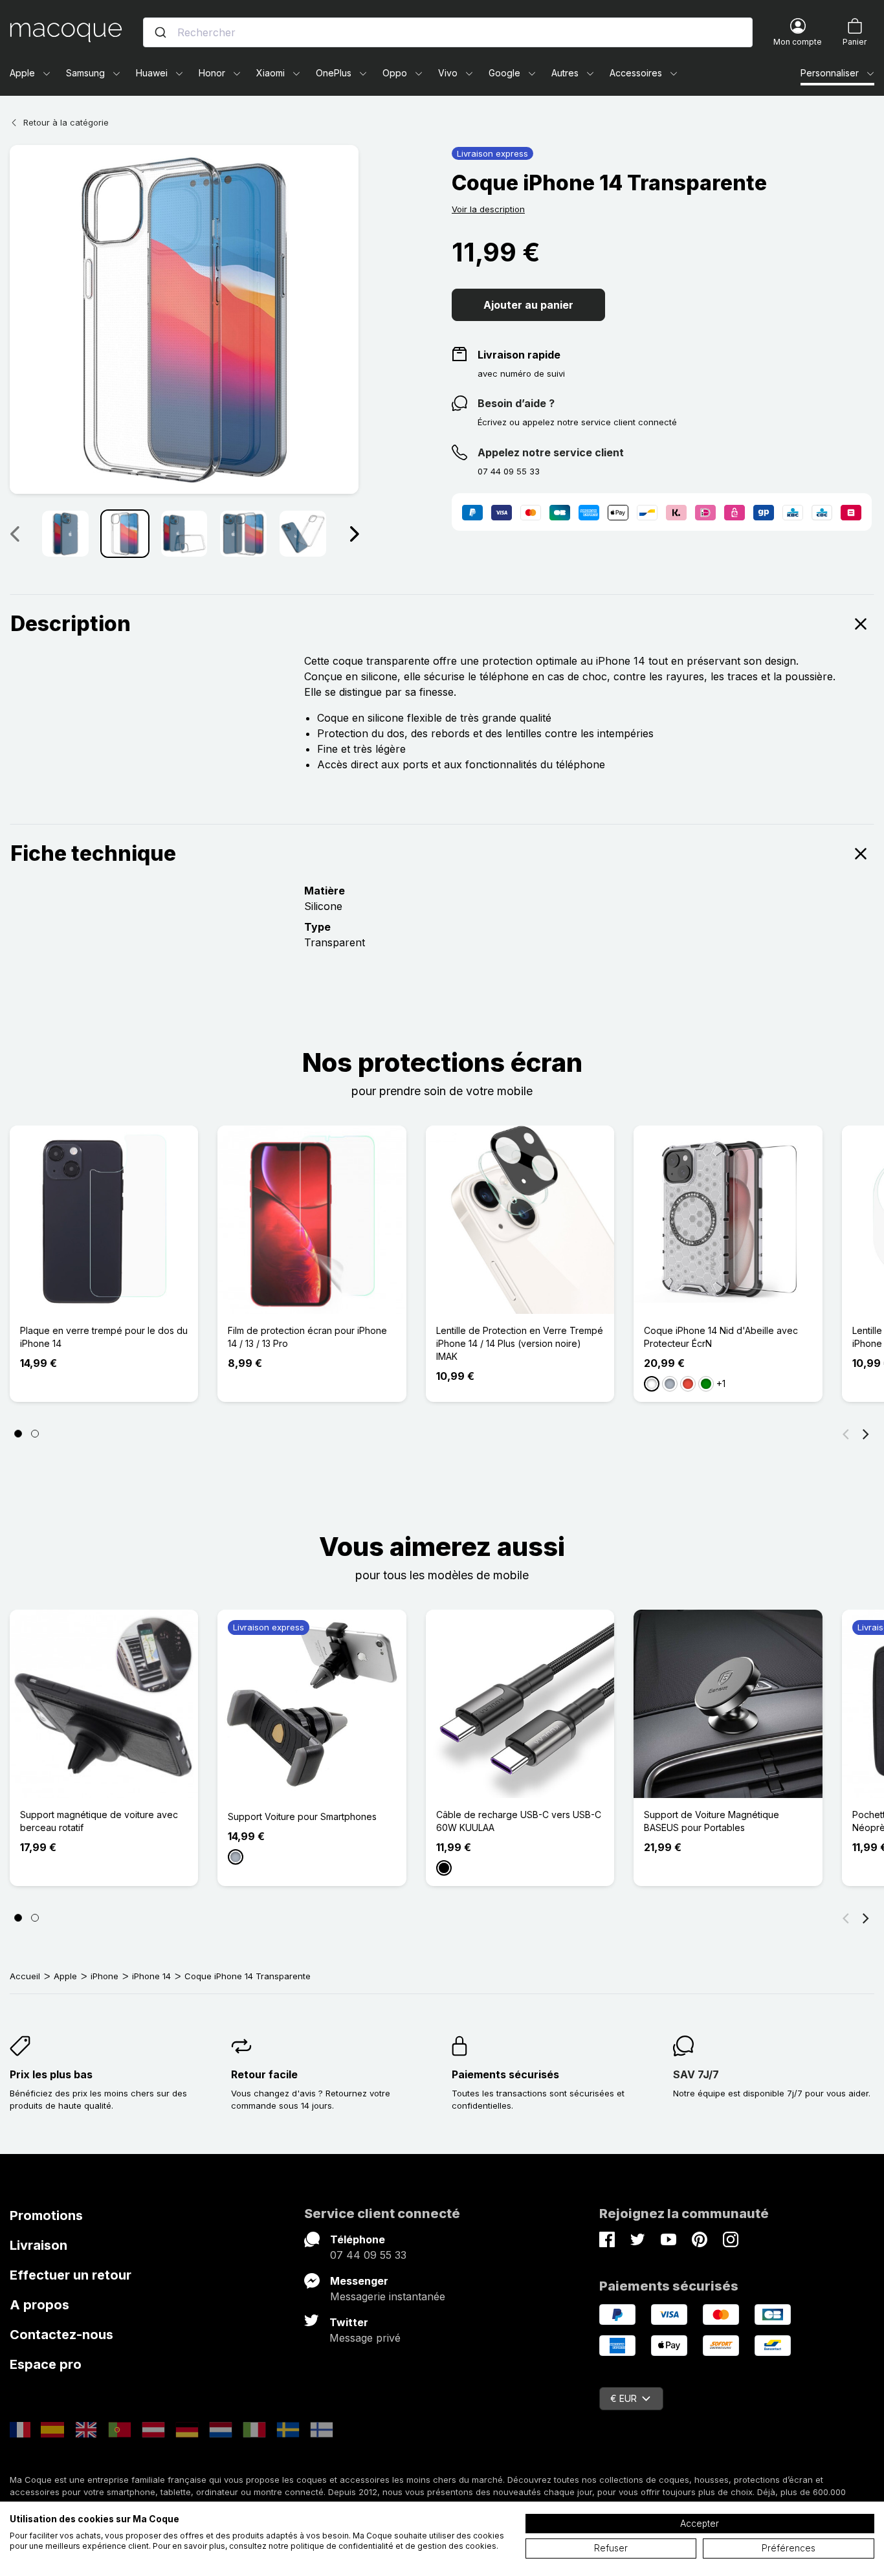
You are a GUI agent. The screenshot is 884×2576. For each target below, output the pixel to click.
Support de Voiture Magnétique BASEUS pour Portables (712, 1821)
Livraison (39, 2245)
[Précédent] (846, 1434)
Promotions (46, 2215)
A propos (39, 2305)
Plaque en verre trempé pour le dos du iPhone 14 (104, 1337)
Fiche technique (93, 853)
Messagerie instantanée (388, 2296)
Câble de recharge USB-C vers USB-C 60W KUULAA (519, 1821)
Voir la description (488, 209)
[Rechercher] (160, 32)
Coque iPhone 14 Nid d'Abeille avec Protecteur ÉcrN (721, 1337)
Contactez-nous (61, 2335)
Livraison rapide (519, 355)
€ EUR (624, 2398)
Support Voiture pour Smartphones (302, 1816)
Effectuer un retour (71, 2275)
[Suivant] (354, 533)
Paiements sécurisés (505, 2074)
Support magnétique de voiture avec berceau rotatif (99, 1821)
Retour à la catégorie (66, 122)
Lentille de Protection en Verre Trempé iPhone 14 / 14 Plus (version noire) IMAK (520, 1343)
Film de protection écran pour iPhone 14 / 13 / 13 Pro (307, 1337)
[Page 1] (18, 1434)
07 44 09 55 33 (368, 2255)
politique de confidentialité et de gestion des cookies (393, 2546)
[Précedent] (14, 533)
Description (71, 624)
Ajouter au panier (528, 305)
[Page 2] (35, 1434)
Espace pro (46, 2364)
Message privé (365, 2338)
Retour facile (264, 2074)
